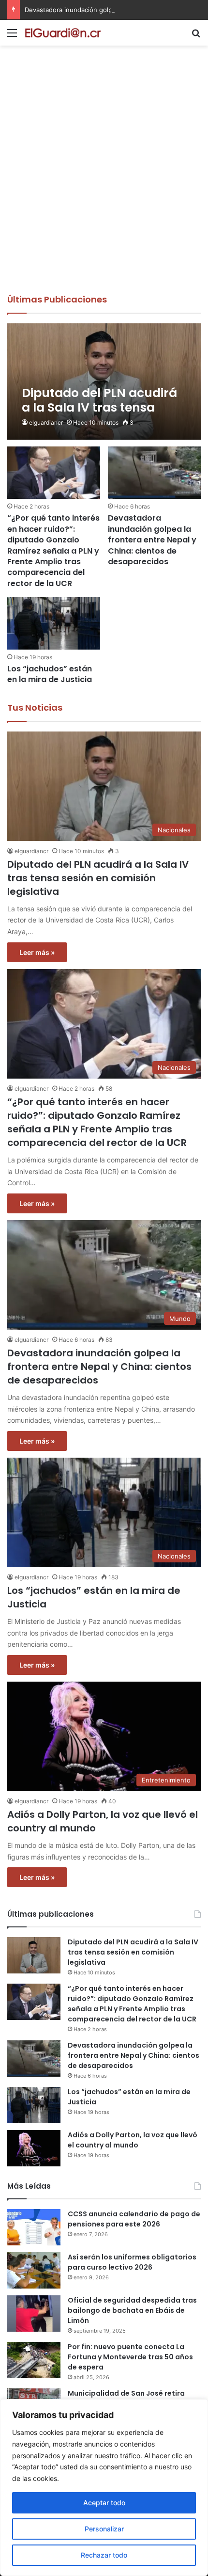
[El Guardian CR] (63, 33)
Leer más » (37, 952)
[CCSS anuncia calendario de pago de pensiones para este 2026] (34, 2227)
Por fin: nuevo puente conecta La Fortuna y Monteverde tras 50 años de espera (130, 2357)
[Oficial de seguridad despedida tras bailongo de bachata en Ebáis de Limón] (34, 2314)
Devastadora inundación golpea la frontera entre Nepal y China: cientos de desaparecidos (152, 540)
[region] (104, 2488)
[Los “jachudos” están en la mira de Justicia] (53, 623)
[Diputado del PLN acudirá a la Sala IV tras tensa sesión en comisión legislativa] (104, 382)
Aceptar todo (104, 2503)
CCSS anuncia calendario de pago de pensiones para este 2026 (134, 2219)
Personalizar (104, 2529)
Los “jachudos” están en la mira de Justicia (50, 674)
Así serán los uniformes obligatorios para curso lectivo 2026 (132, 2262)
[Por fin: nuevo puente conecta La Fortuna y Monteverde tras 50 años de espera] (34, 2360)
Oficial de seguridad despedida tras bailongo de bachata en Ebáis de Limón (132, 2310)
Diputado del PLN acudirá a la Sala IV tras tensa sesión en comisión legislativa (98, 878)
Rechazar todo (104, 2555)
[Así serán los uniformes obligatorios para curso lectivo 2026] (34, 2270)
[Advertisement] (104, 184)
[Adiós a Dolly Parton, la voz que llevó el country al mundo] (34, 2148)
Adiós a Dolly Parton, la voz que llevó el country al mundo (133, 2140)
